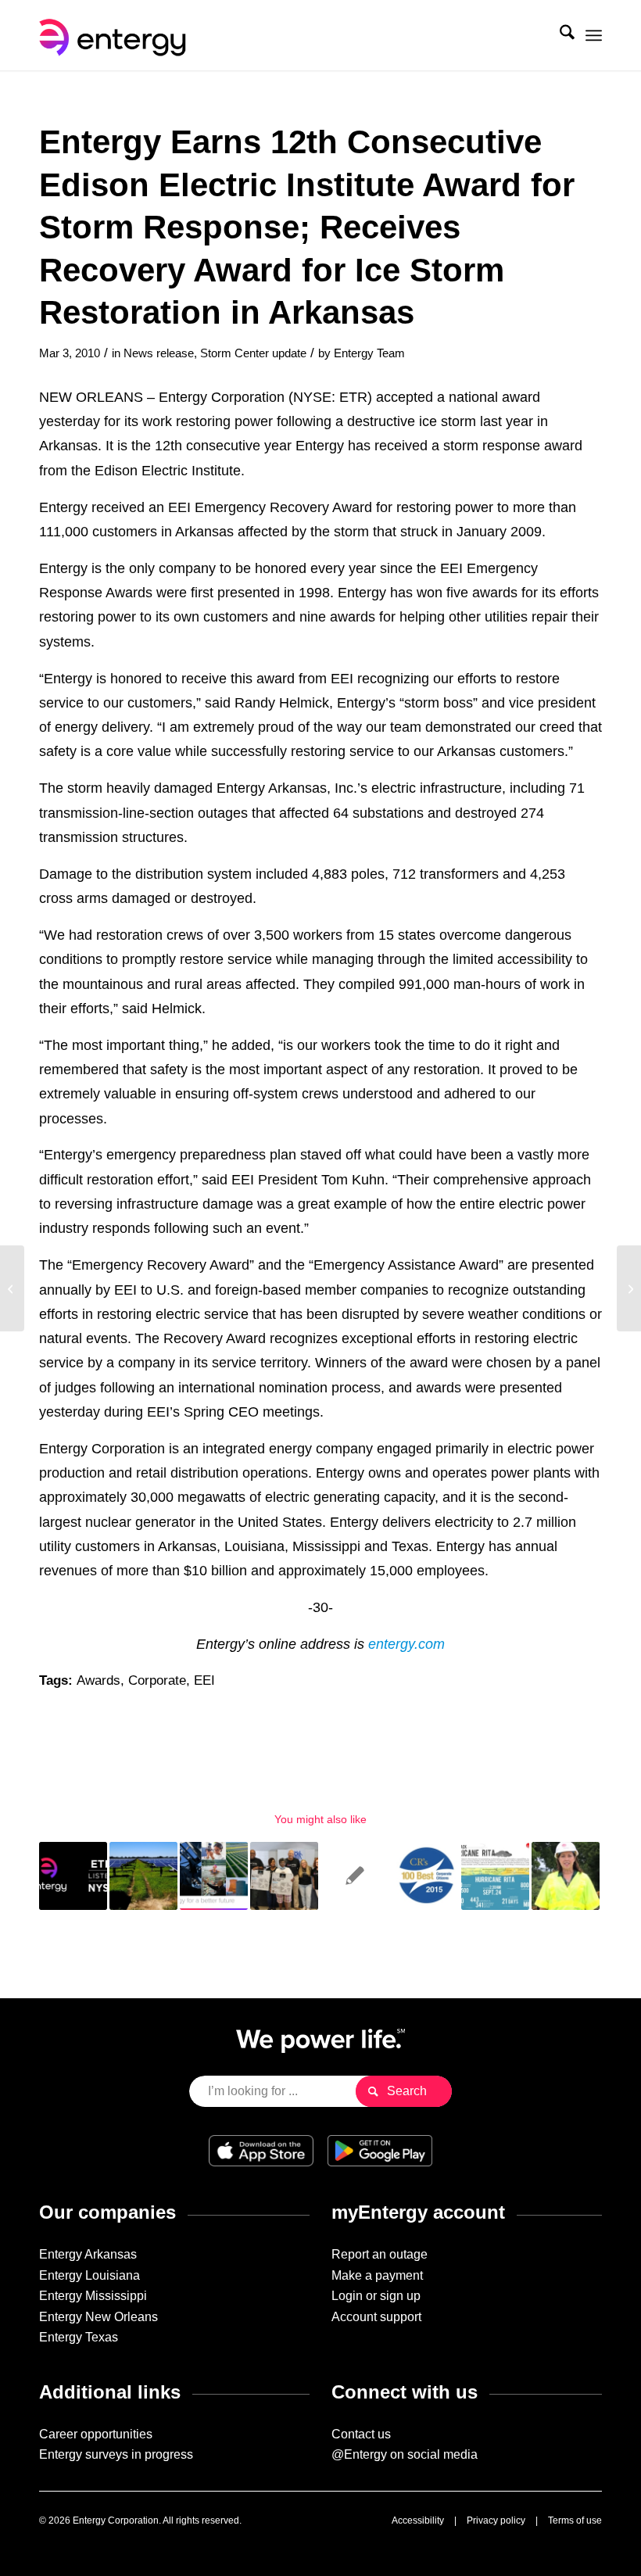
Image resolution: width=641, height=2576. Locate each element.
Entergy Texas (79, 2337)
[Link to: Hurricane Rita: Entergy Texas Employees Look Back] (495, 1876)
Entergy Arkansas (88, 2254)
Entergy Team (369, 353)
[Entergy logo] (116, 35)
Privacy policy (496, 2520)
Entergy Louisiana (90, 2275)
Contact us (361, 2434)
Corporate (157, 1680)
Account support (376, 2317)
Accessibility (418, 2520)
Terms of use (575, 2520)
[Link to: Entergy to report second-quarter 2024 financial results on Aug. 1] (73, 1876)
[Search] (559, 35)
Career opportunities (96, 2434)
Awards (98, 1680)
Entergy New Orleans (98, 2317)
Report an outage (380, 2254)
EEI (204, 1680)
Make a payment (377, 2275)
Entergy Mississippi (93, 2296)
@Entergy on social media (405, 2454)
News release (159, 353)
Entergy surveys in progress (116, 2454)
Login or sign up (376, 2296)
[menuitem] (559, 35)
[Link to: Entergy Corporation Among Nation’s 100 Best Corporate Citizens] (425, 1876)
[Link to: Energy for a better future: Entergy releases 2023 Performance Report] (214, 1876)
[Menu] (594, 35)
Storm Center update (253, 353)
